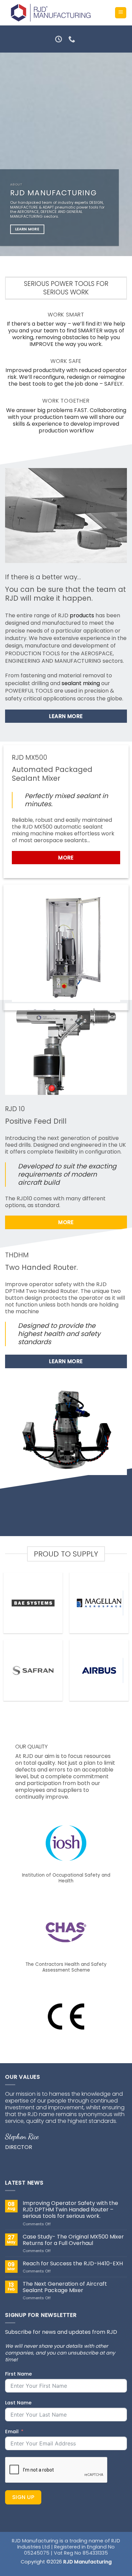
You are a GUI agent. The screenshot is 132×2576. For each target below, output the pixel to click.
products (82, 615)
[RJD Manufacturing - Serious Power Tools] (50, 13)
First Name (18, 2374)
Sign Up (23, 2497)
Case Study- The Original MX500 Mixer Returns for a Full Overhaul (73, 2240)
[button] (121, 13)
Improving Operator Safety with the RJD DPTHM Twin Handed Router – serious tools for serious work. (70, 2210)
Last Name (18, 2403)
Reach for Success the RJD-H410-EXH (73, 2263)
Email (12, 2432)
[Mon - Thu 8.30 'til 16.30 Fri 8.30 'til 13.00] (59, 39)
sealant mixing (81, 683)
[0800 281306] (73, 39)
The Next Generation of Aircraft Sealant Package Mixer (65, 2287)
